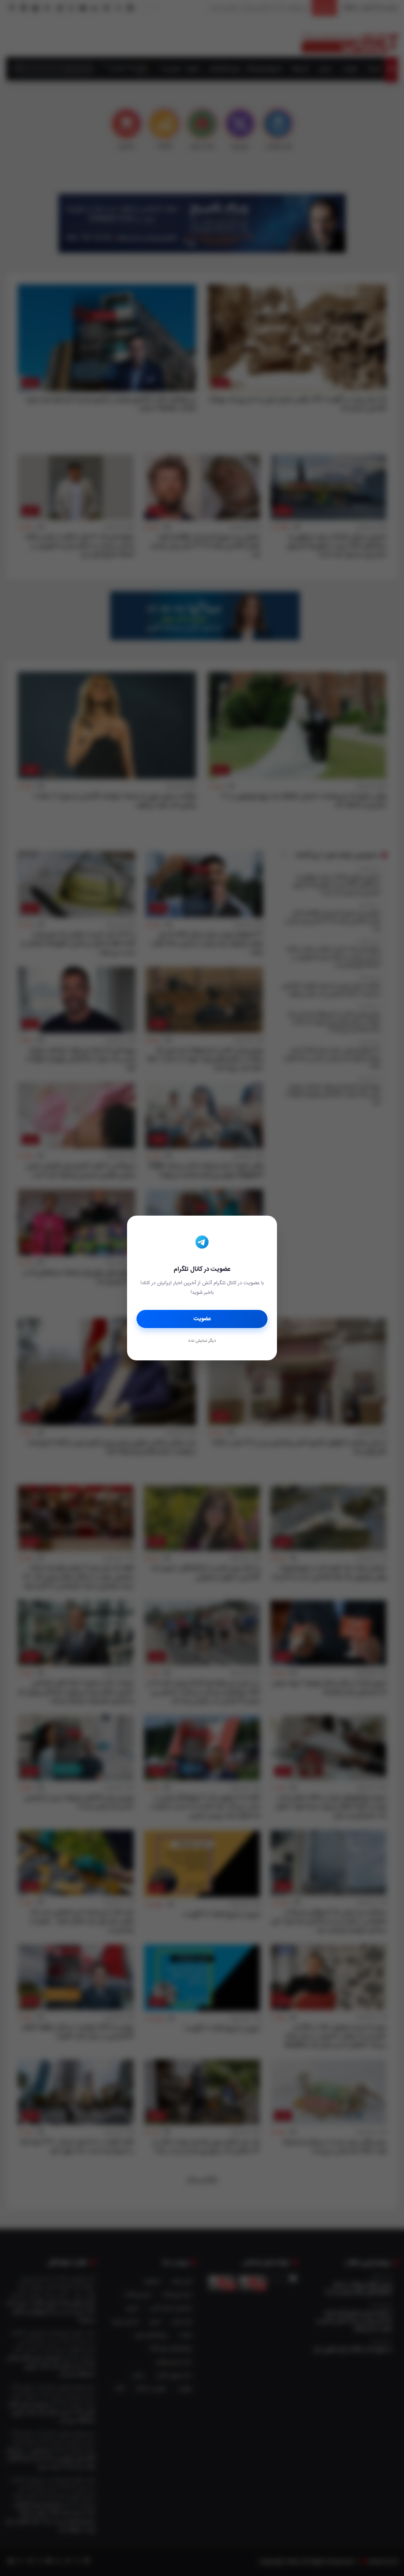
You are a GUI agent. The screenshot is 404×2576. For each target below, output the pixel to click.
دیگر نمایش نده (202, 1341)
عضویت (202, 1319)
